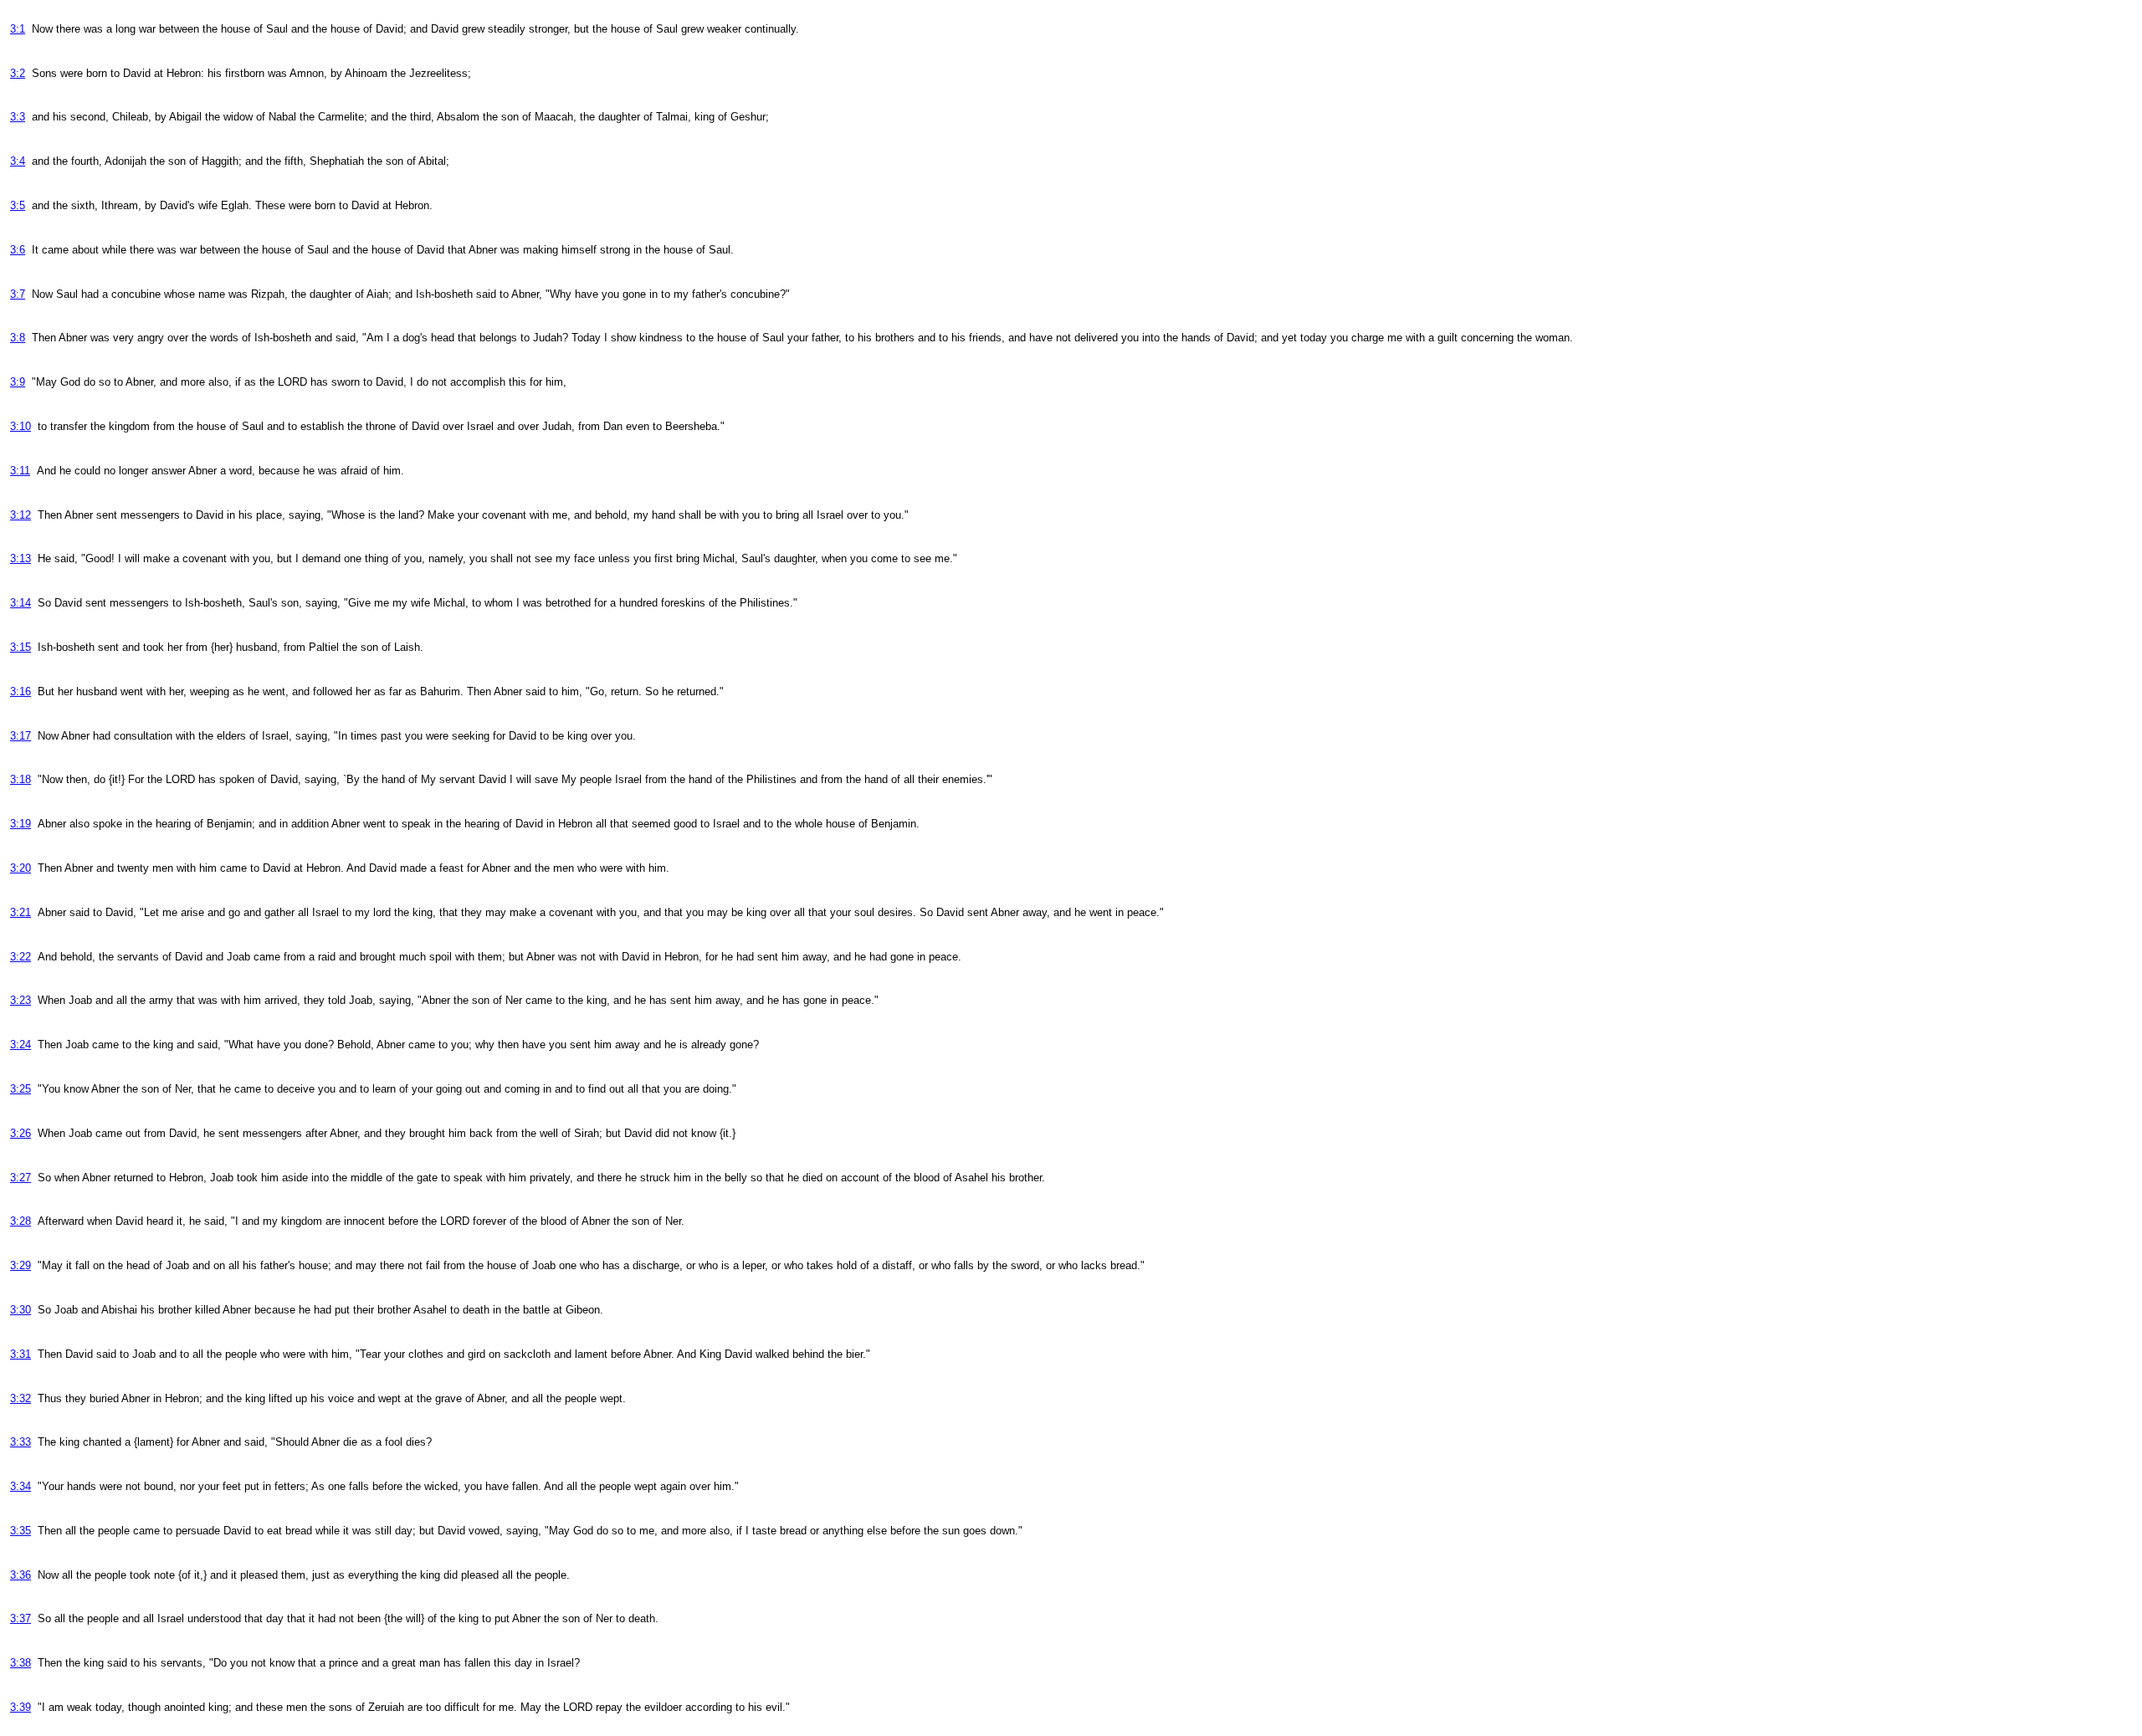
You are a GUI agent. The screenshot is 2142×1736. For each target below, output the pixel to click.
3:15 (20, 647)
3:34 (20, 1486)
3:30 (20, 1310)
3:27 (20, 1178)
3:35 (20, 1531)
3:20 (20, 868)
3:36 (20, 1575)
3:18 (20, 779)
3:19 (20, 824)
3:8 (18, 338)
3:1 (18, 29)
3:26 (20, 1133)
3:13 (20, 558)
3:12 (20, 515)
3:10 (20, 426)
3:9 (18, 382)
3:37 (20, 1618)
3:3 (18, 117)
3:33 (20, 1442)
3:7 (18, 294)
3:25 (20, 1089)
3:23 (20, 1000)
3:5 (18, 205)
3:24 (20, 1045)
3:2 (18, 73)
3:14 (20, 603)
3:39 (20, 1707)
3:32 (20, 1398)
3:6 (18, 250)
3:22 (20, 957)
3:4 (18, 161)
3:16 (20, 691)
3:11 (20, 471)
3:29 (20, 1265)
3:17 (20, 736)
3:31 (20, 1354)
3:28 (20, 1221)
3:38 (20, 1663)
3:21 (20, 912)
